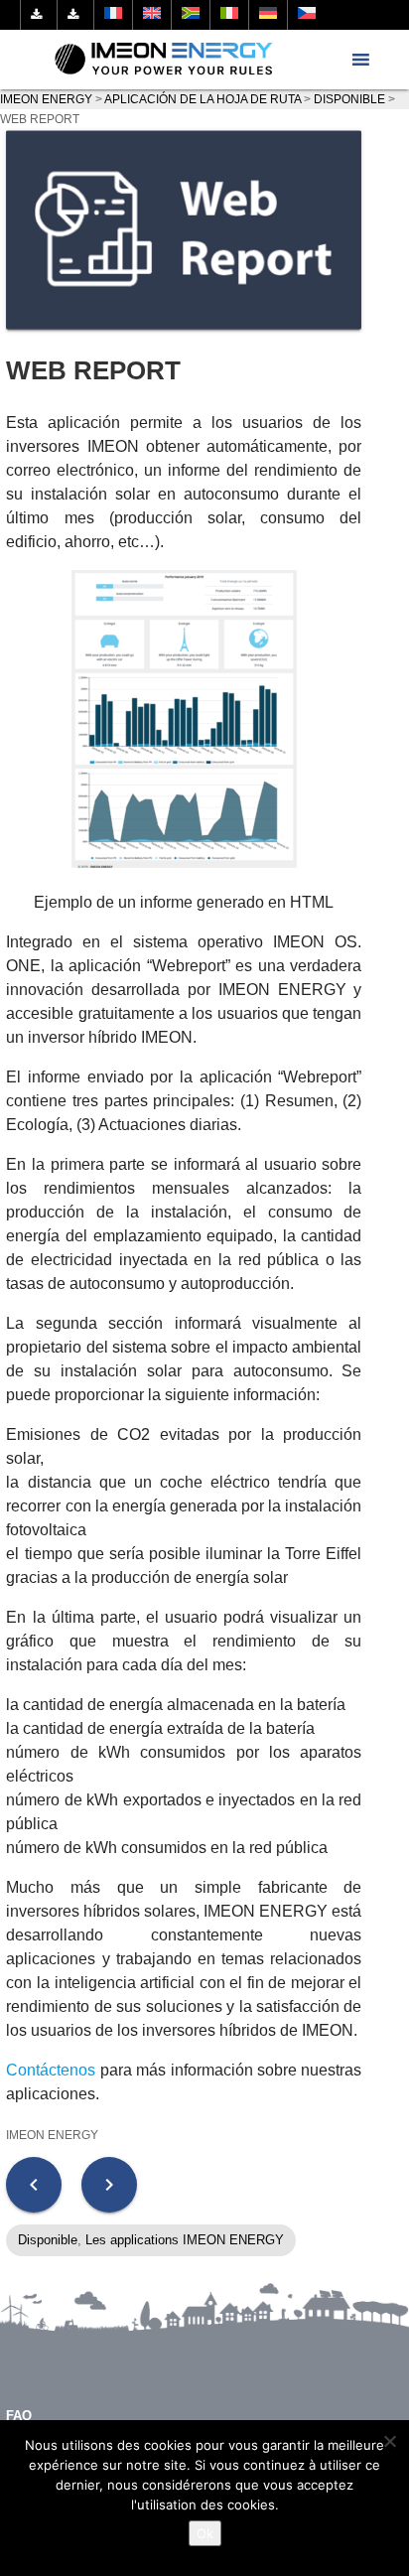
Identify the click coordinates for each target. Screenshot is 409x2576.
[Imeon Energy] (164, 60)
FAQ (19, 2416)
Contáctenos (51, 2070)
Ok (205, 2533)
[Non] (389, 2441)
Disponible (48, 2240)
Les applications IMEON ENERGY (185, 2240)
